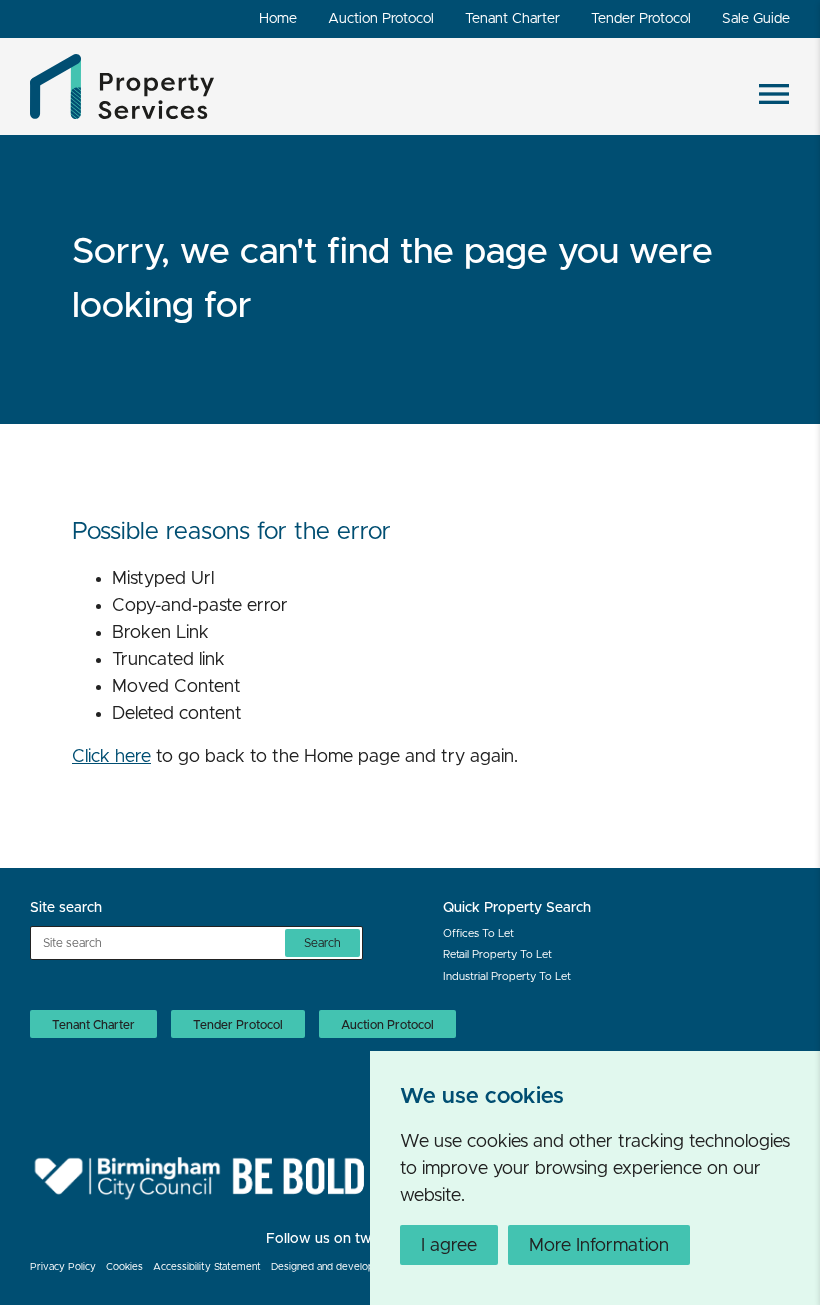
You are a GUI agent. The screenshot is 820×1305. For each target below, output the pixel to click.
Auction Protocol (381, 19)
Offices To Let (478, 933)
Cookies (124, 1267)
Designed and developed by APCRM (356, 1267)
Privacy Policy (63, 1267)
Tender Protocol (641, 19)
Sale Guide (756, 19)
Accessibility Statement (207, 1267)
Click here (111, 757)
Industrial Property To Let (507, 976)
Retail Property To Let (497, 954)
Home (278, 19)
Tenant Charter (512, 19)
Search (322, 943)
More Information (599, 1246)
